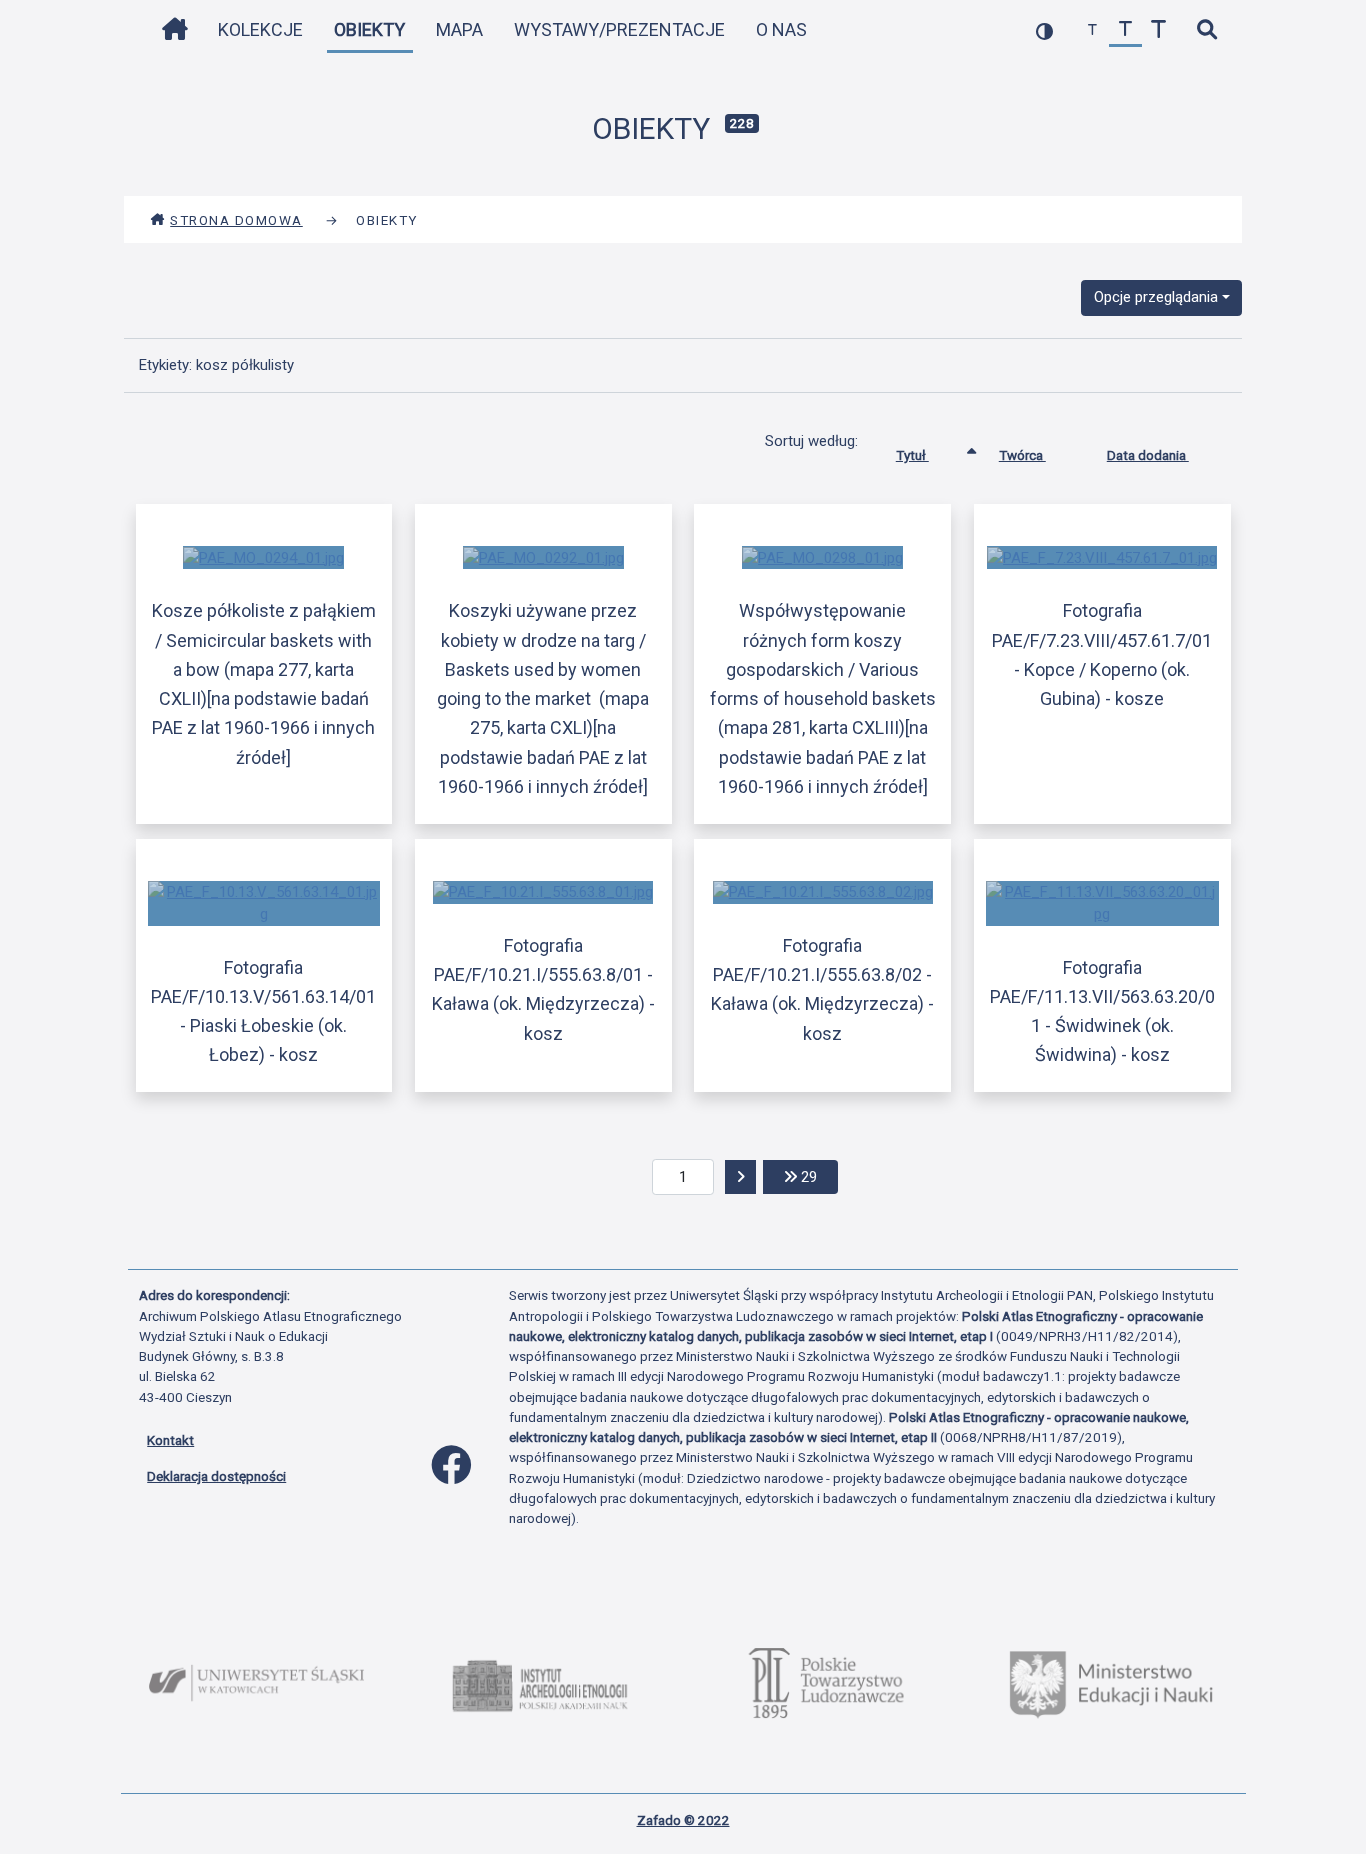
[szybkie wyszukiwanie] (1206, 30)
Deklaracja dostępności (216, 1476)
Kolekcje (260, 29)
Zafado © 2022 (683, 1820)
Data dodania (1148, 455)
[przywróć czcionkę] (1125, 30)
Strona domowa (236, 220)
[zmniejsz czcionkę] (1092, 30)
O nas (781, 29)
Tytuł (912, 455)
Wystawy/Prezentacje (619, 29)
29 (817, 1176)
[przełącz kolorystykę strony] (1044, 30)
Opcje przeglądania (1156, 297)
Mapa (459, 29)
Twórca (1022, 455)
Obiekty (369, 29)
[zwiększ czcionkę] (1158, 30)
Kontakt (170, 1440)
